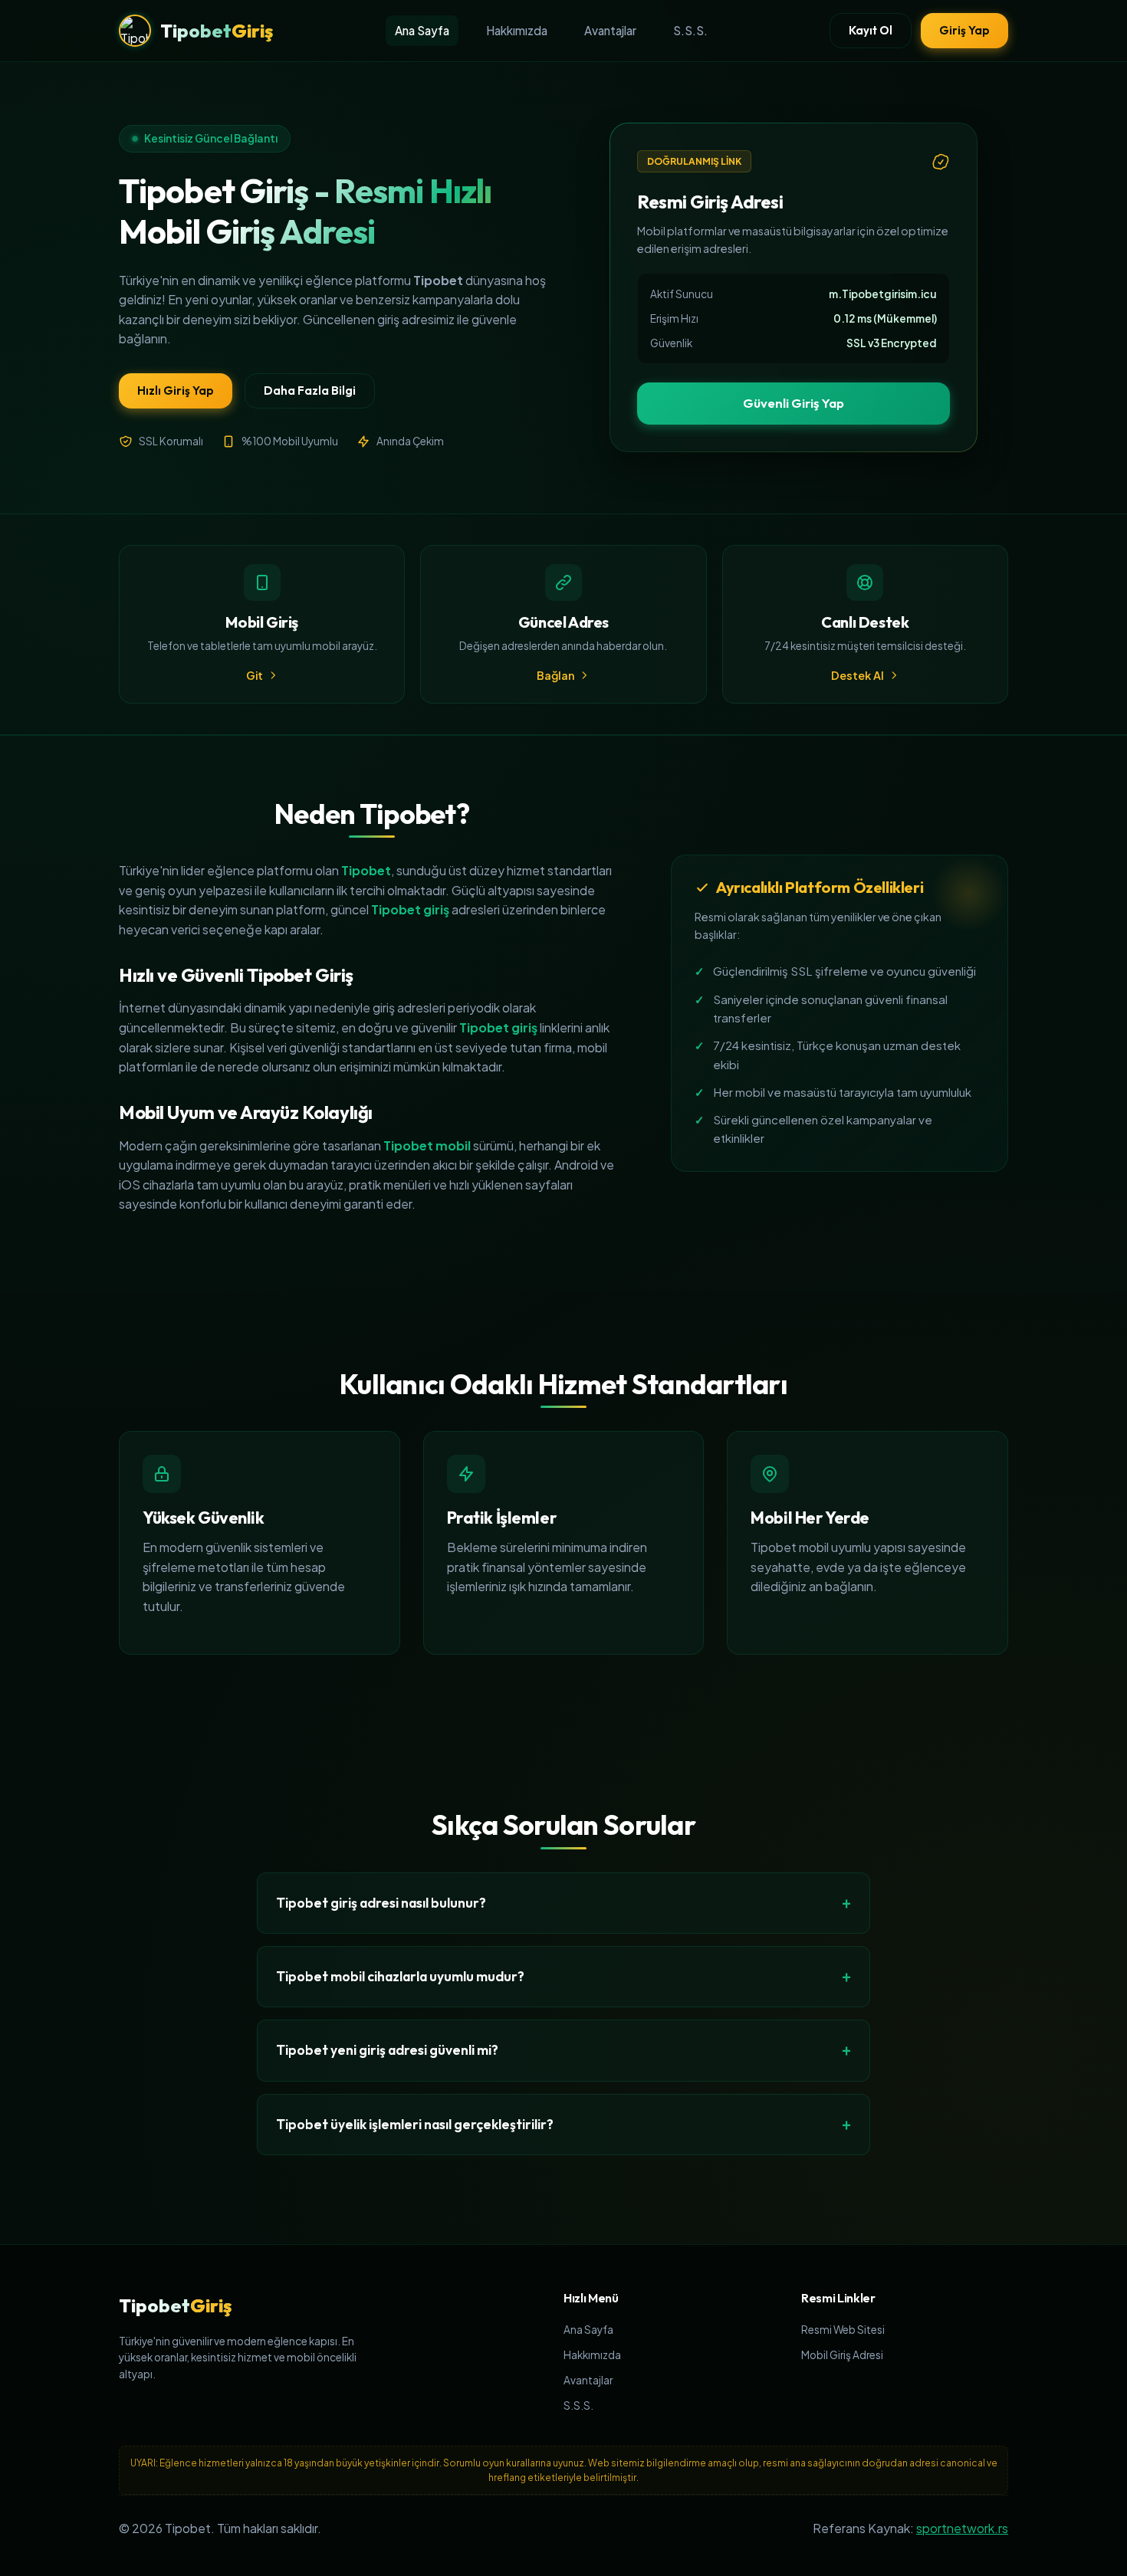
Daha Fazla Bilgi (310, 391)
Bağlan (555, 675)
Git (255, 675)
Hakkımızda (517, 30)
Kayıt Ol (871, 30)
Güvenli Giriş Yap (793, 403)
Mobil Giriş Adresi (842, 2355)
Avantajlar (610, 30)
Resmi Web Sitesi (843, 2330)
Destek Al (858, 675)
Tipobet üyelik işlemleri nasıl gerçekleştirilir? (415, 2124)
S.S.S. (690, 30)
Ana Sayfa (422, 30)
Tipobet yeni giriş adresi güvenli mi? (387, 2050)
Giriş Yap (964, 30)
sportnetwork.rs (962, 2528)
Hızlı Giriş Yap (176, 391)
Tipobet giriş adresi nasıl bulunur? (381, 1903)
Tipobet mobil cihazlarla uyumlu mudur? (400, 1976)
